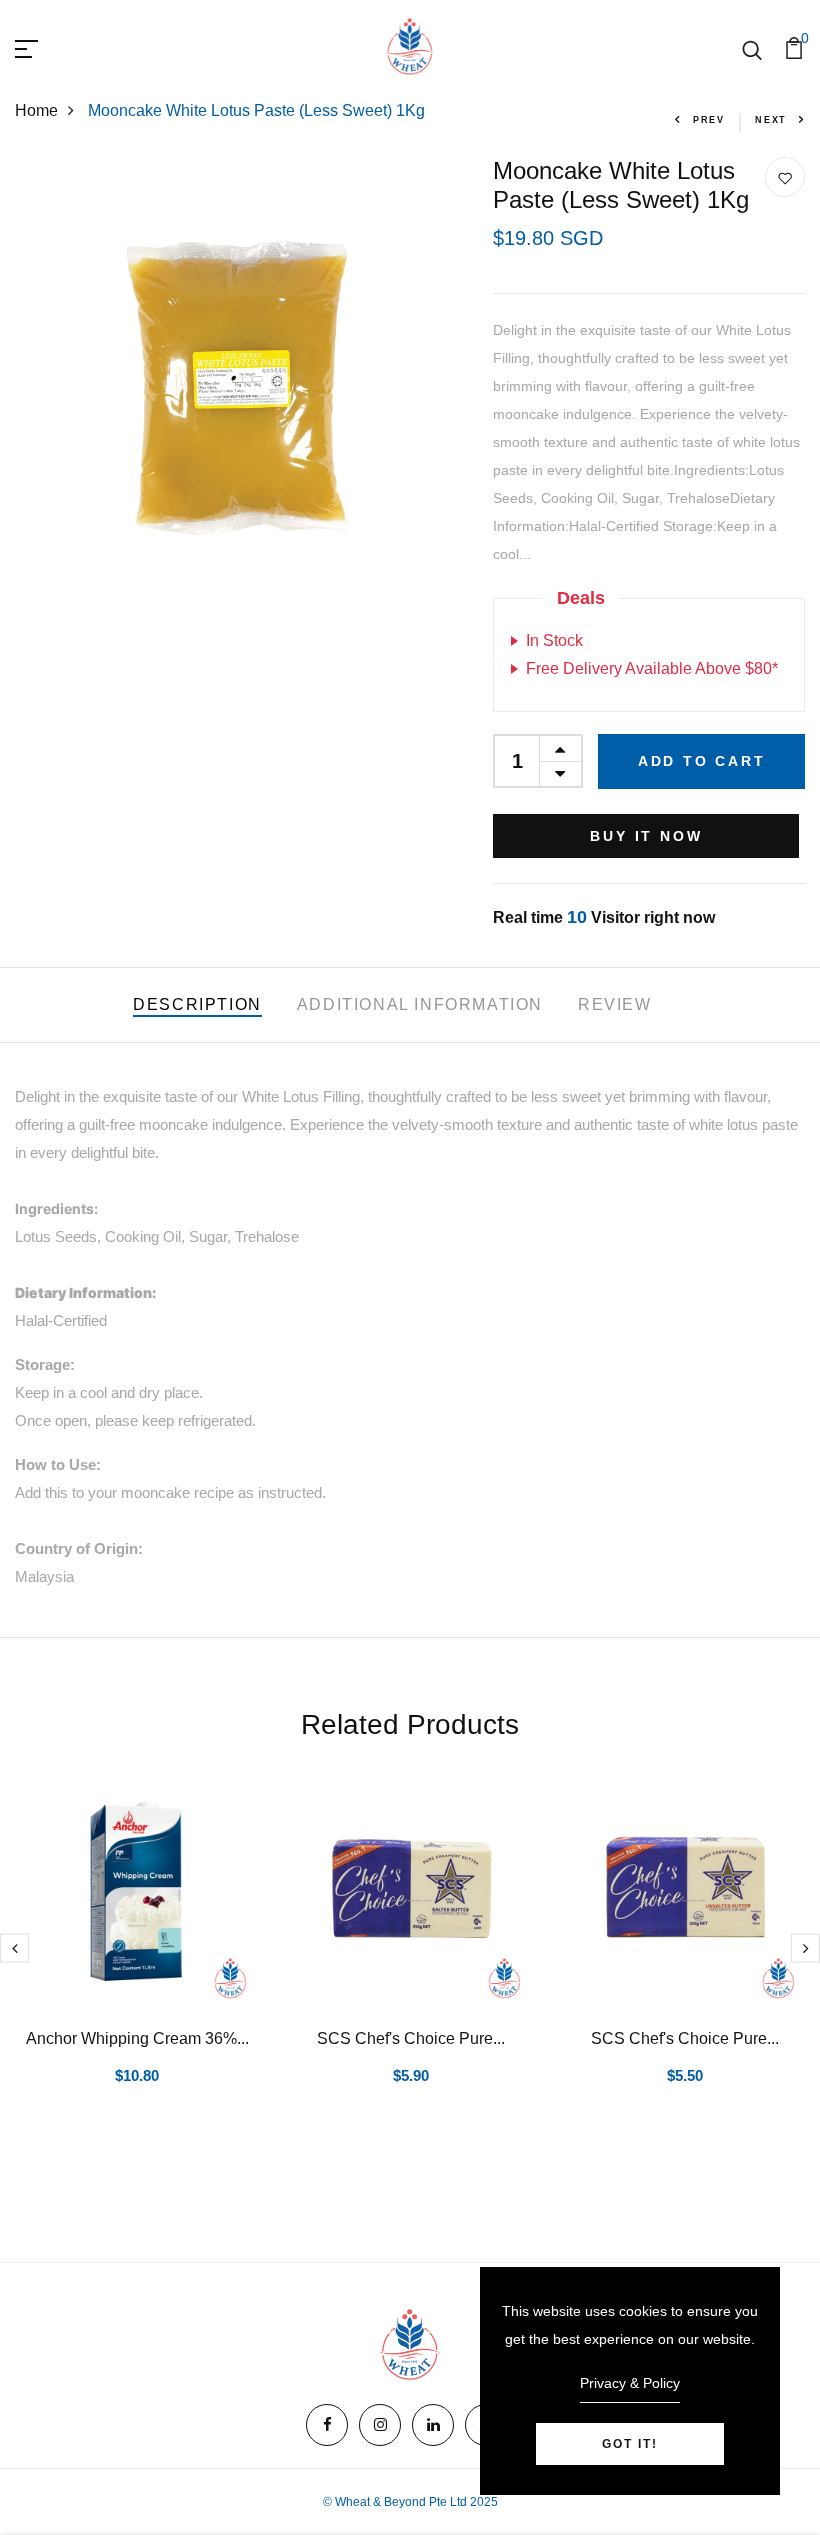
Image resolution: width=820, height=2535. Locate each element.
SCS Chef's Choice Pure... (411, 2038)
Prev (709, 120)
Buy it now (646, 836)
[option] (137, 1956)
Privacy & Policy (630, 2383)
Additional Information (420, 1004)
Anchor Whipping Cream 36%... (137, 2038)
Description (197, 1004)
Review (615, 1004)
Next (771, 120)
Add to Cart (702, 761)
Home (36, 110)
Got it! (630, 2444)
